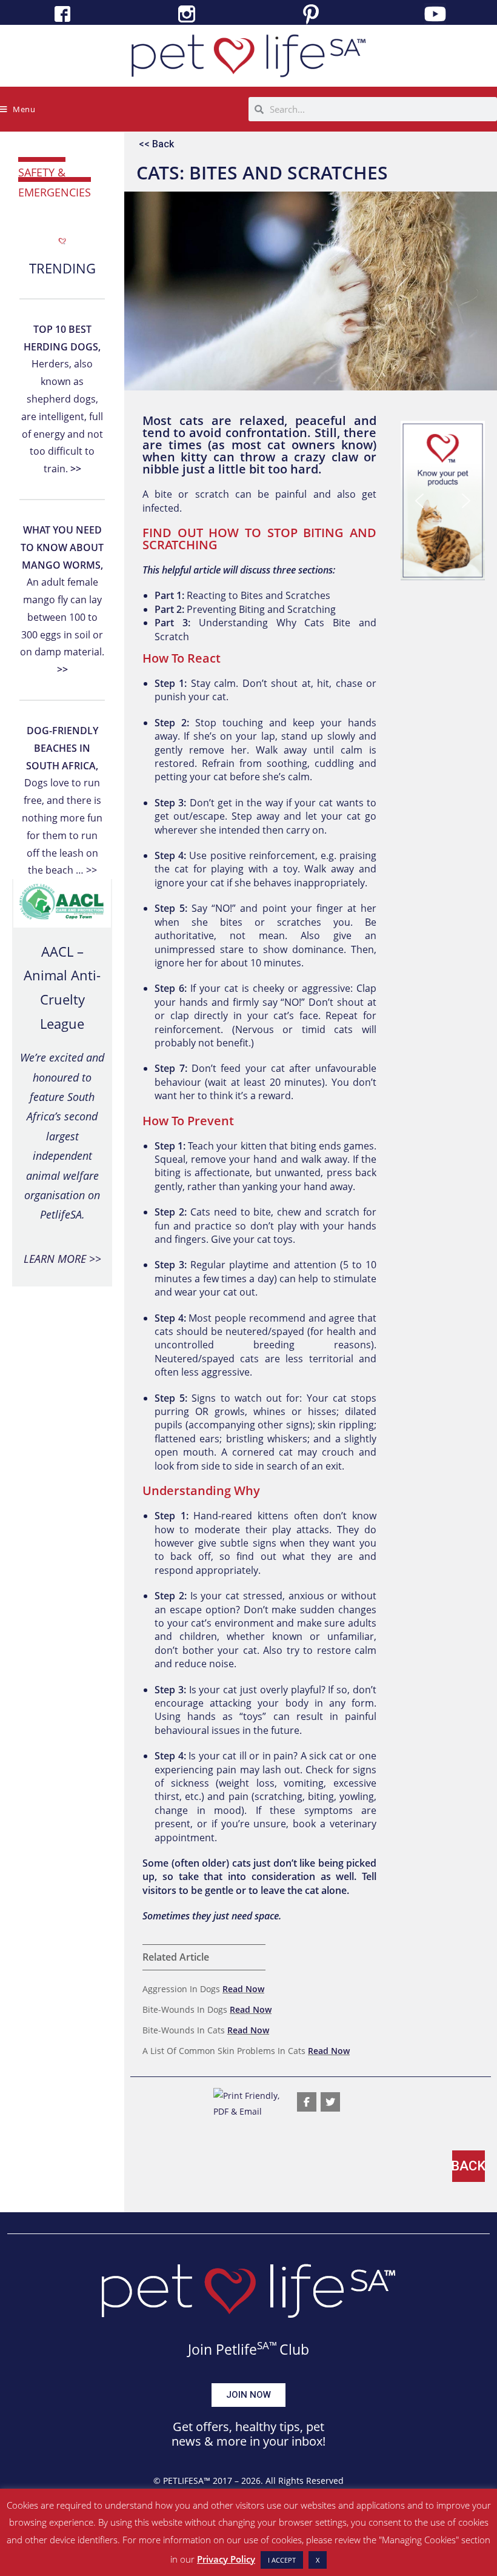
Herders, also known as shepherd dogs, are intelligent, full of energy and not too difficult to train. (62, 399)
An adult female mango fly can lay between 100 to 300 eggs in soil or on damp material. (62, 600)
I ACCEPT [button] (282, 2560)
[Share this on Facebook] (307, 2102)
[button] (419, 501)
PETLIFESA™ (187, 2481)
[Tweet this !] (330, 2102)
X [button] (318, 2560)
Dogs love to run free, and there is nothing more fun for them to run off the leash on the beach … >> (62, 800)
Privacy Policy (226, 2559)
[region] (443, 500)
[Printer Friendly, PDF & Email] (249, 2102)
